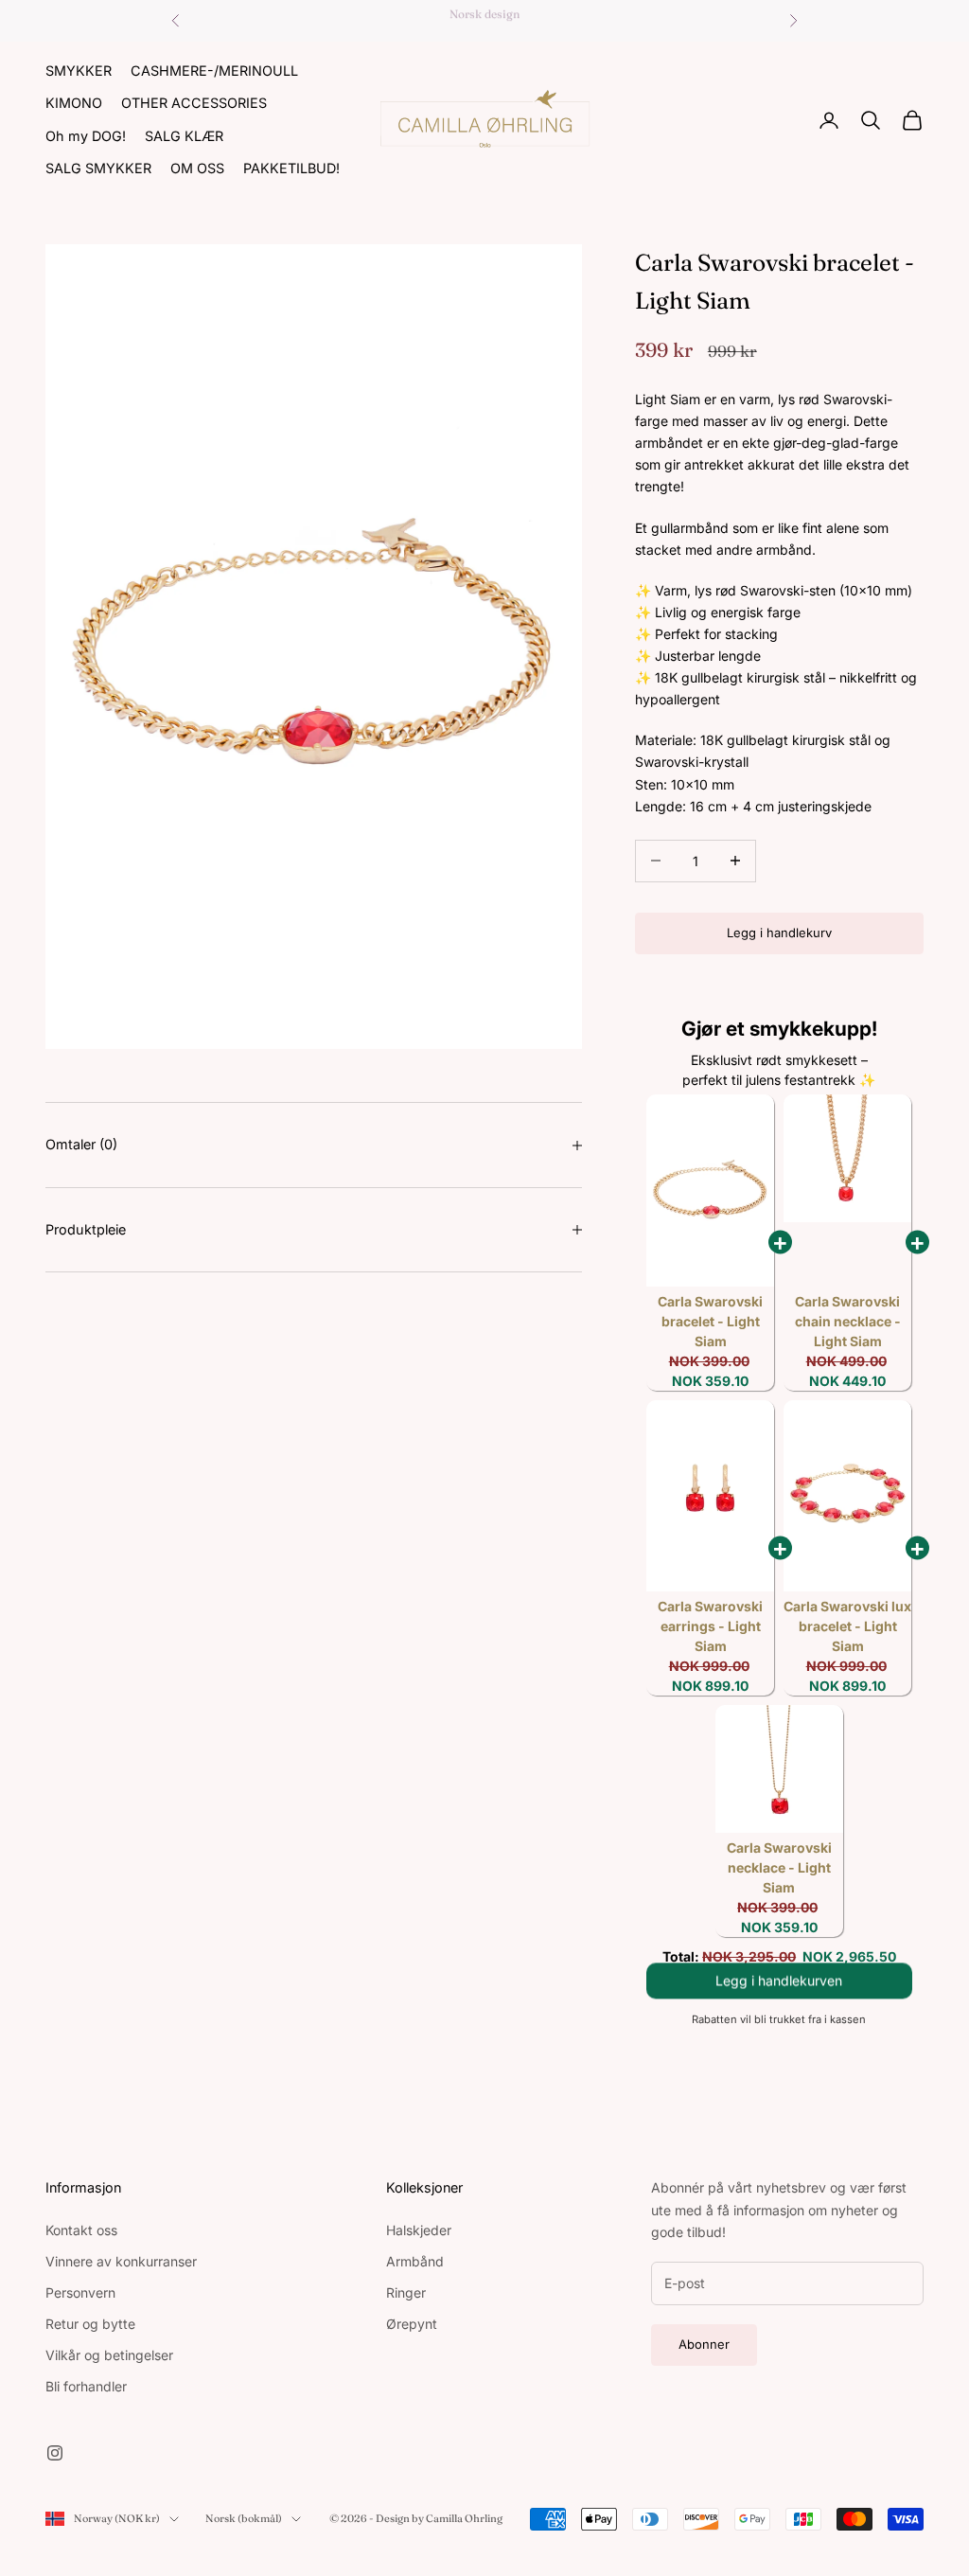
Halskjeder (419, 2230)
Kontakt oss (81, 2230)
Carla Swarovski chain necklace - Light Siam (848, 1321)
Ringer (406, 2292)
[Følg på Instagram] (55, 2453)
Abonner (704, 2344)
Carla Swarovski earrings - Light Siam (710, 1626)
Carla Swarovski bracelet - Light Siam (710, 1321)
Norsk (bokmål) (244, 2518)
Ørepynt (412, 2324)
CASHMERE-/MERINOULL (214, 71)
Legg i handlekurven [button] (779, 1989)
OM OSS (197, 168)
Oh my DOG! (86, 136)
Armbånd (415, 2261)
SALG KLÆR (184, 136)
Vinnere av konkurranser (121, 2261)
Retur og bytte (90, 2324)
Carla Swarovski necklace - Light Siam (779, 1867)
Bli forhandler (86, 2386)
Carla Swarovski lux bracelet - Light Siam (847, 1626)
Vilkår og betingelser (109, 2355)
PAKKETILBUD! (291, 168)
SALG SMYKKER (98, 168)
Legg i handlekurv (779, 933)
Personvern (80, 2292)
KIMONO (74, 103)
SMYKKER (79, 71)
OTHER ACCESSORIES (194, 103)
